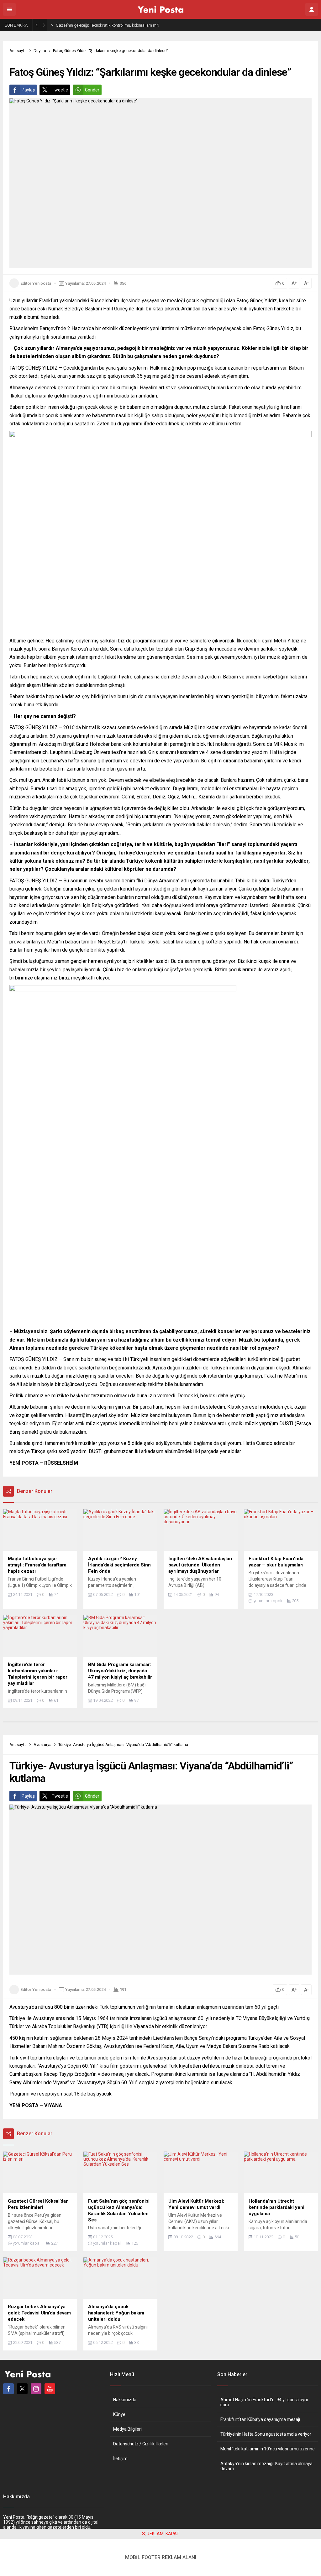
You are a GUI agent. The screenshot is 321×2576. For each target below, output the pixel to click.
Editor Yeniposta (36, 283)
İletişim (120, 2459)
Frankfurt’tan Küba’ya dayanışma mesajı (260, 2419)
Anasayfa (18, 51)
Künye (119, 2414)
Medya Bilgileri (127, 2429)
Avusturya (42, 1745)
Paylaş (28, 90)
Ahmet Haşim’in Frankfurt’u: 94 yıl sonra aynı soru (264, 2402)
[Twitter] (22, 2389)
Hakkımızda (125, 2400)
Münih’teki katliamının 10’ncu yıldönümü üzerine (268, 2449)
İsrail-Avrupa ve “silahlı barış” (82, 25)
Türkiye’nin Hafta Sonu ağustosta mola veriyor (266, 2434)
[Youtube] (50, 2389)
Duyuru (40, 51)
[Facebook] (8, 2389)
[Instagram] (36, 2389)
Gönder (92, 90)
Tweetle (60, 90)
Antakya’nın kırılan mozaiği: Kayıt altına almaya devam (266, 2466)
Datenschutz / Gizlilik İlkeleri (141, 2444)
